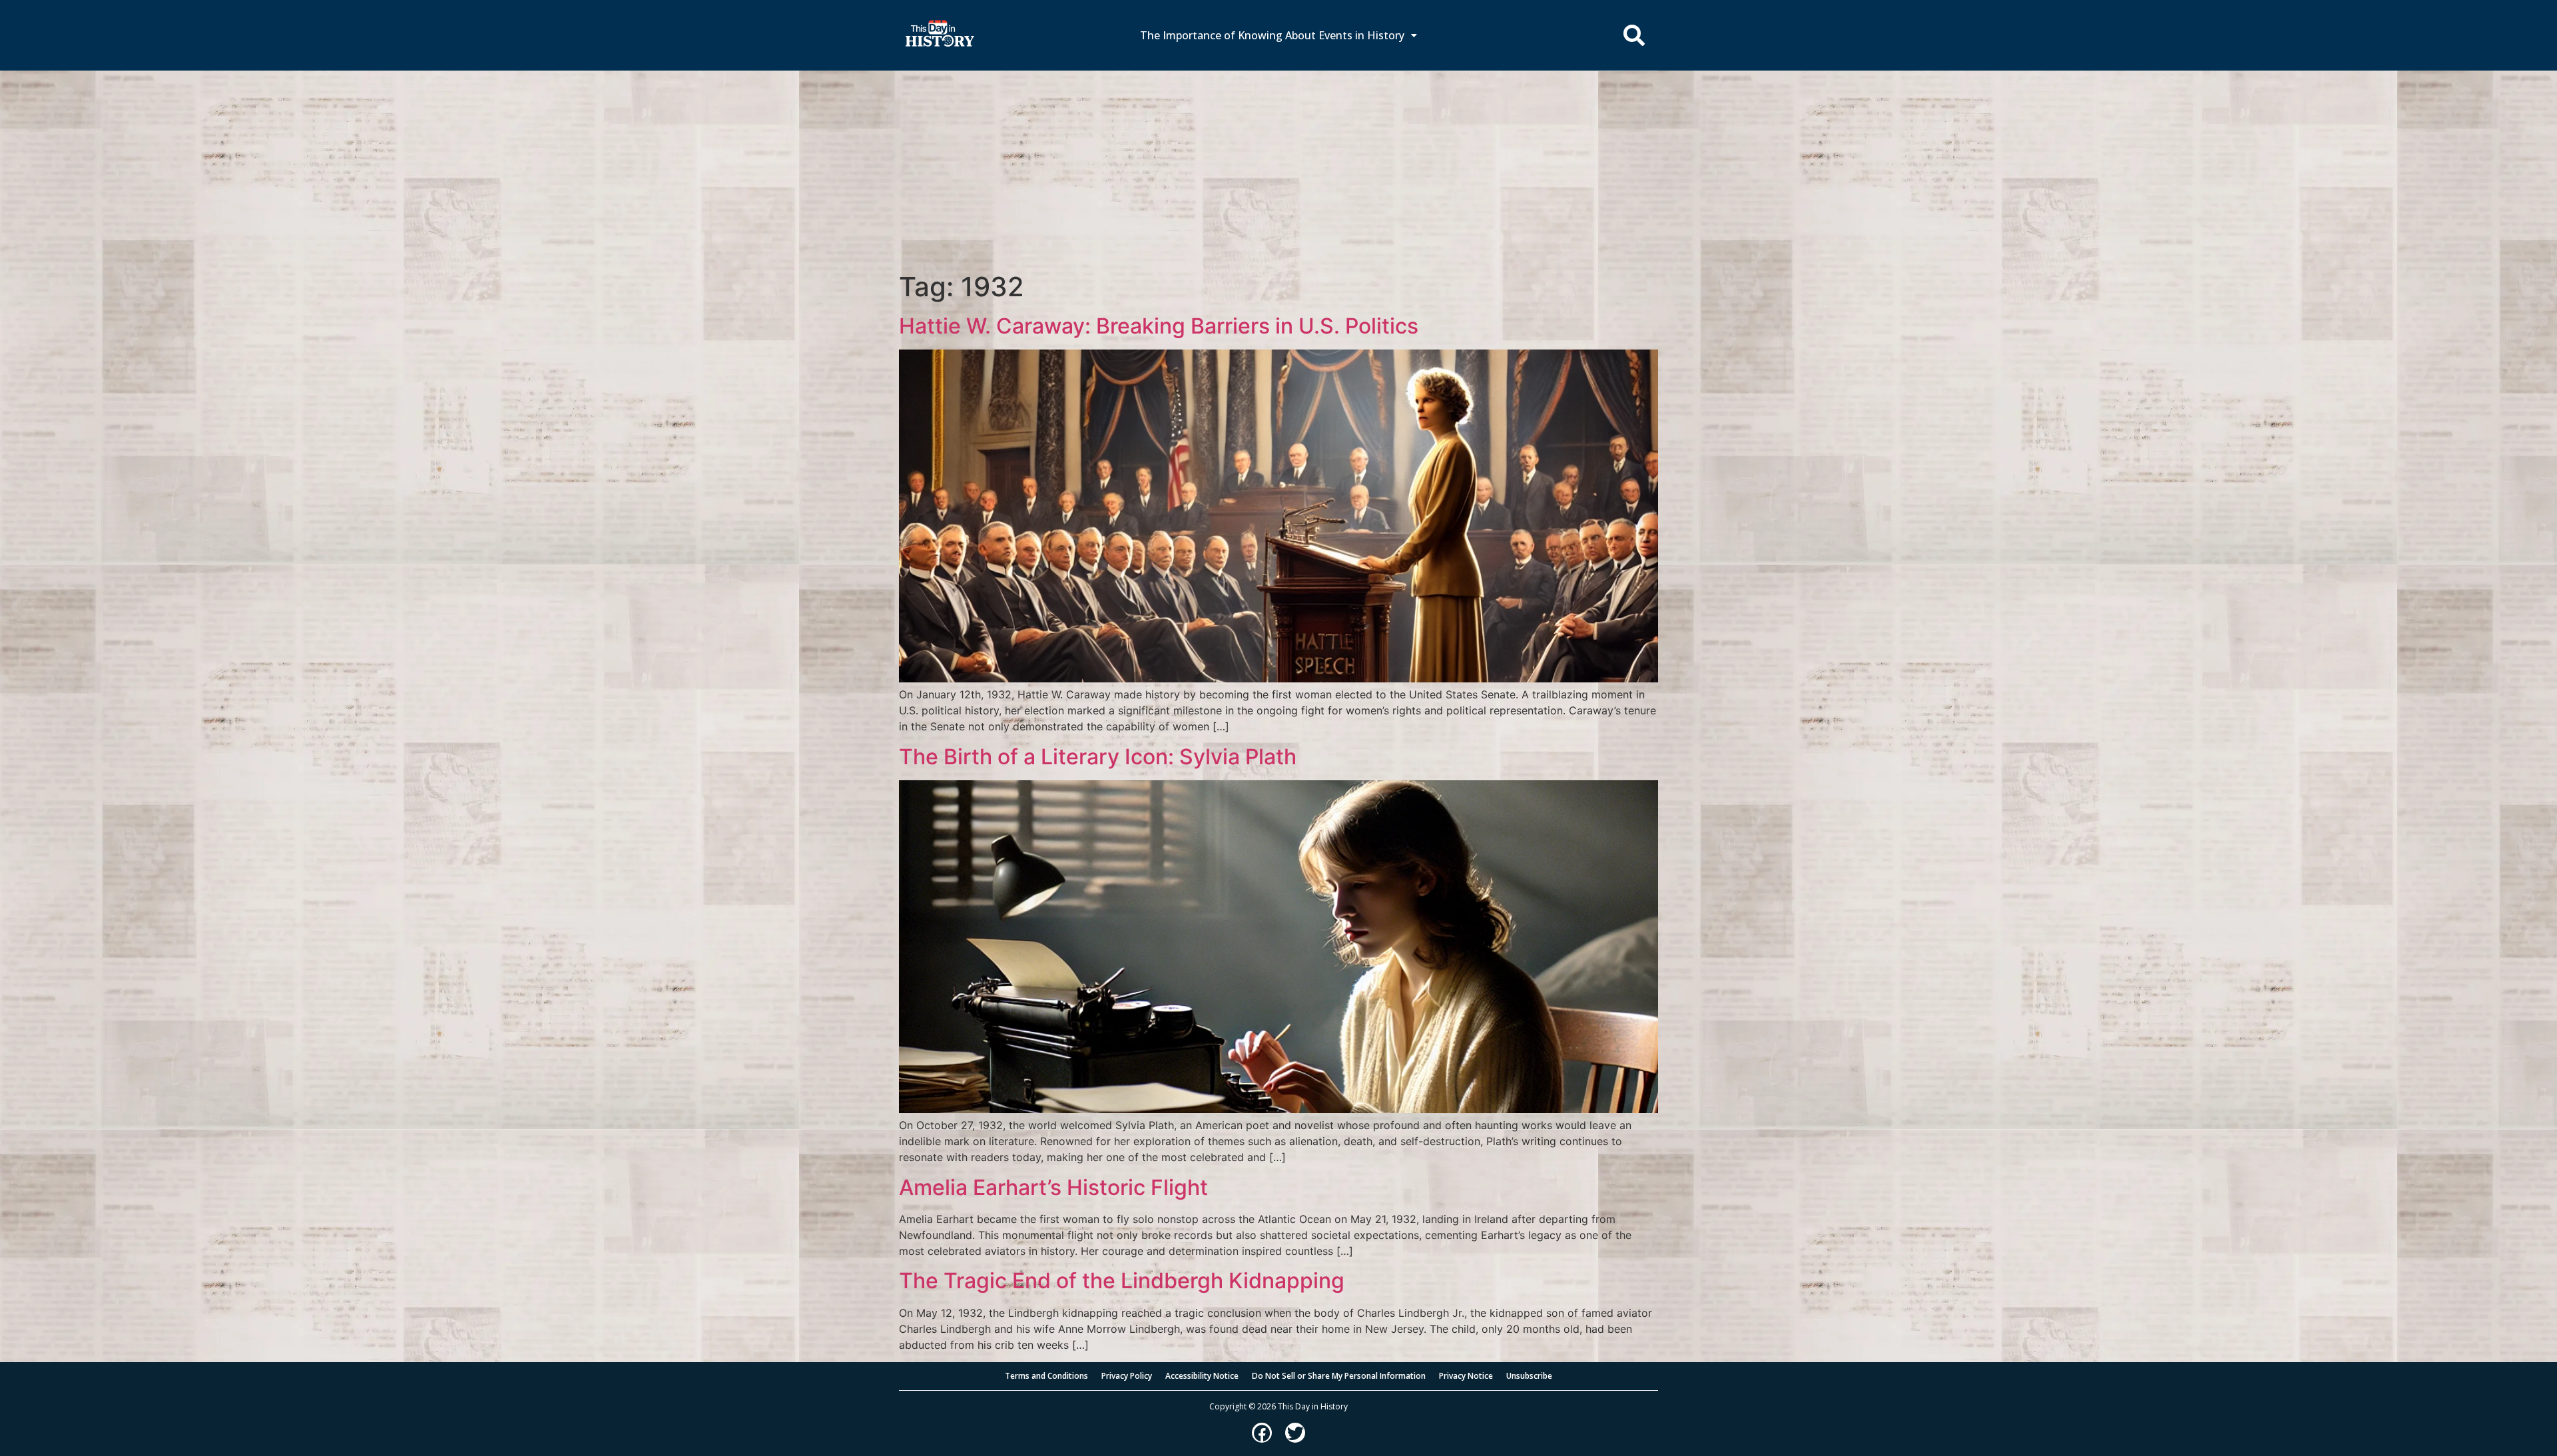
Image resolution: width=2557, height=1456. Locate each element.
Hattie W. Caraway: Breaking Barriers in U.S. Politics (1159, 326)
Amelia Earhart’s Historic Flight (1053, 1187)
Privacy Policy (1127, 1376)
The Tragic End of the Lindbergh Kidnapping (1122, 1281)
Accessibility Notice (1202, 1376)
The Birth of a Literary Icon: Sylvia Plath (1098, 757)
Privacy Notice (1466, 1376)
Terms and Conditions (1046, 1376)
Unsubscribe (1529, 1376)
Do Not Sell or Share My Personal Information (1339, 1376)
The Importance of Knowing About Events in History (1272, 35)
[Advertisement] (1278, 171)
